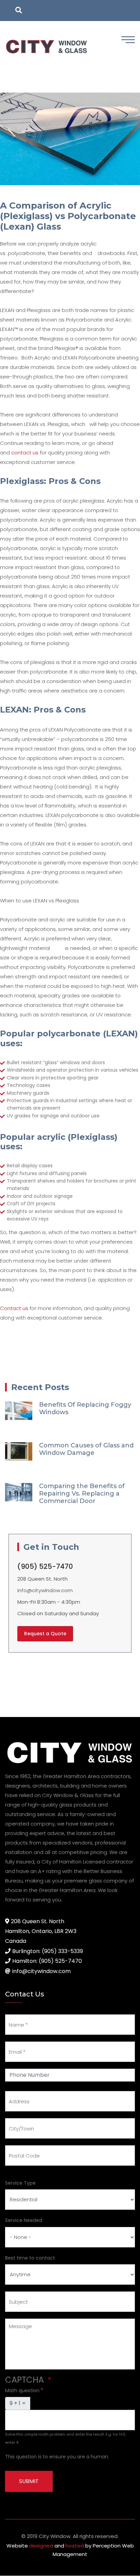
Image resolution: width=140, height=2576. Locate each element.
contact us (25, 453)
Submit (29, 2481)
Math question (22, 2390)
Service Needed (24, 2220)
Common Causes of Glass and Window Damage (86, 1449)
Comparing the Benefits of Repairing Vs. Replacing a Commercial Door (82, 1494)
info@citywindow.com (45, 1590)
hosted (75, 2546)
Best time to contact (30, 2258)
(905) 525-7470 (45, 1566)
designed (41, 2546)
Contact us (14, 1308)
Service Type (20, 2183)
